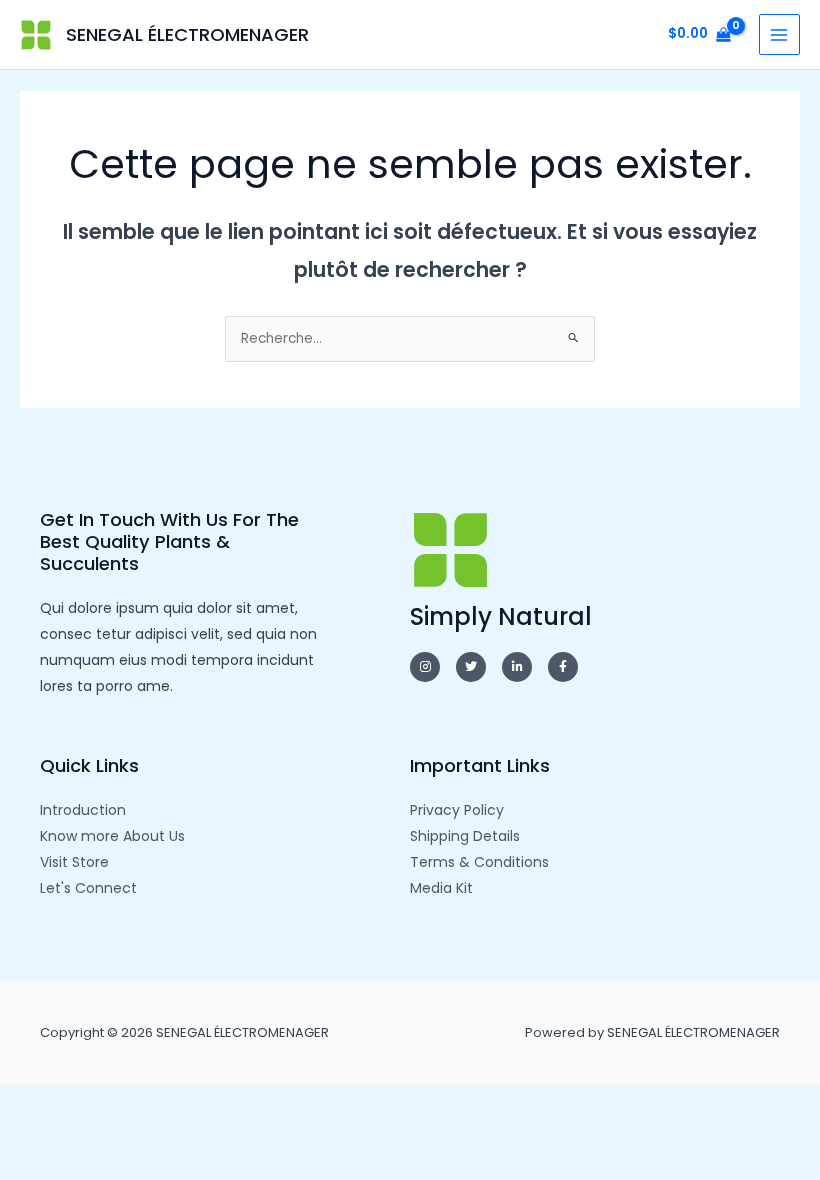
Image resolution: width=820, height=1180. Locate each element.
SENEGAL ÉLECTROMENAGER (187, 34)
